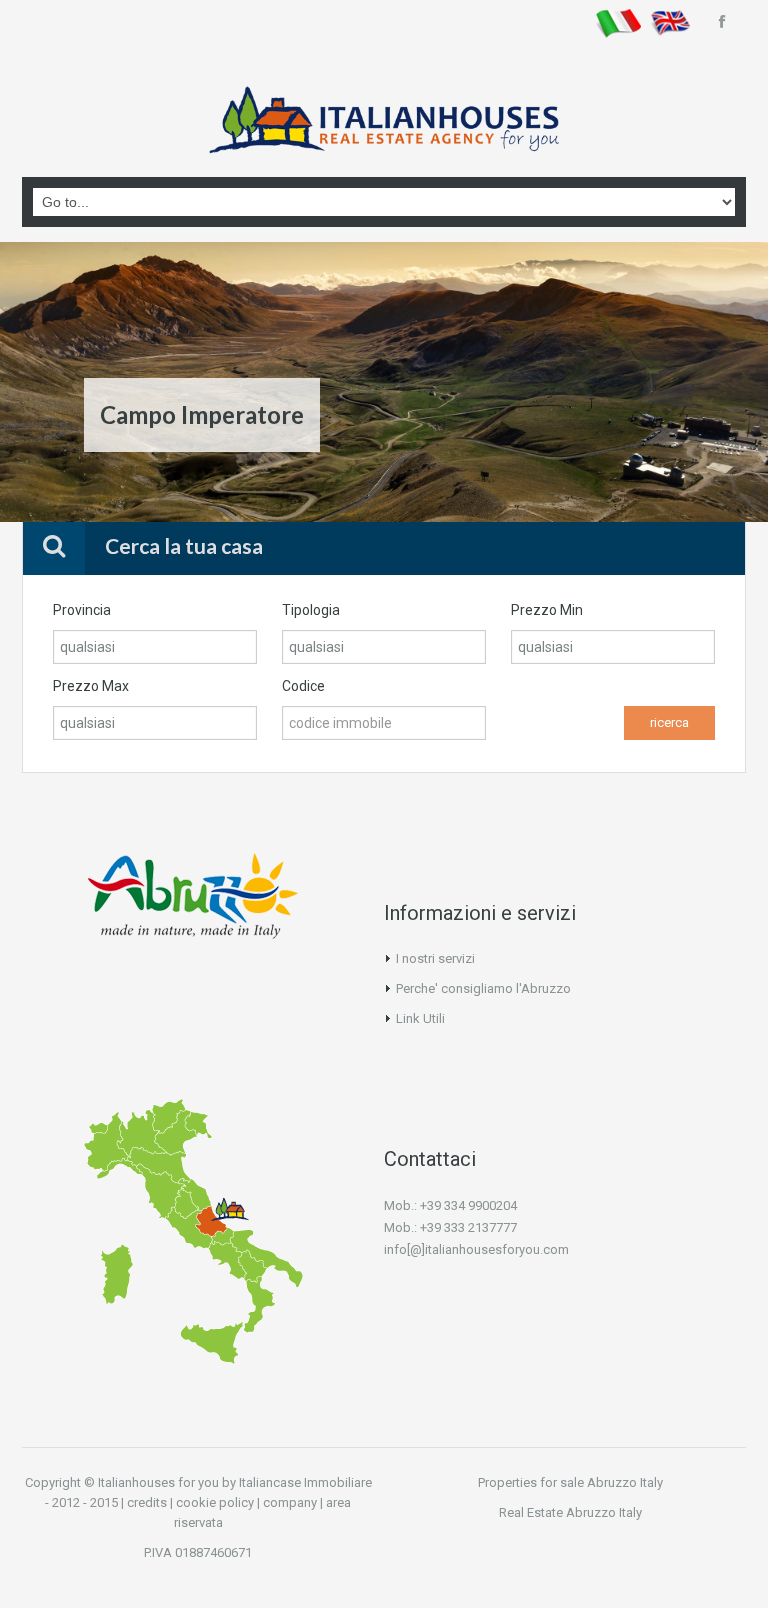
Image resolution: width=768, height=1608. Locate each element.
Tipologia (311, 610)
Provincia (82, 610)
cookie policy (215, 1502)
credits (147, 1502)
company (290, 1502)
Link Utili (420, 1018)
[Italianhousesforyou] (384, 126)
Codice (303, 686)
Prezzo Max (91, 686)
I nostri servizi (435, 958)
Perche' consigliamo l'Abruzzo (483, 988)
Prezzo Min (547, 610)
